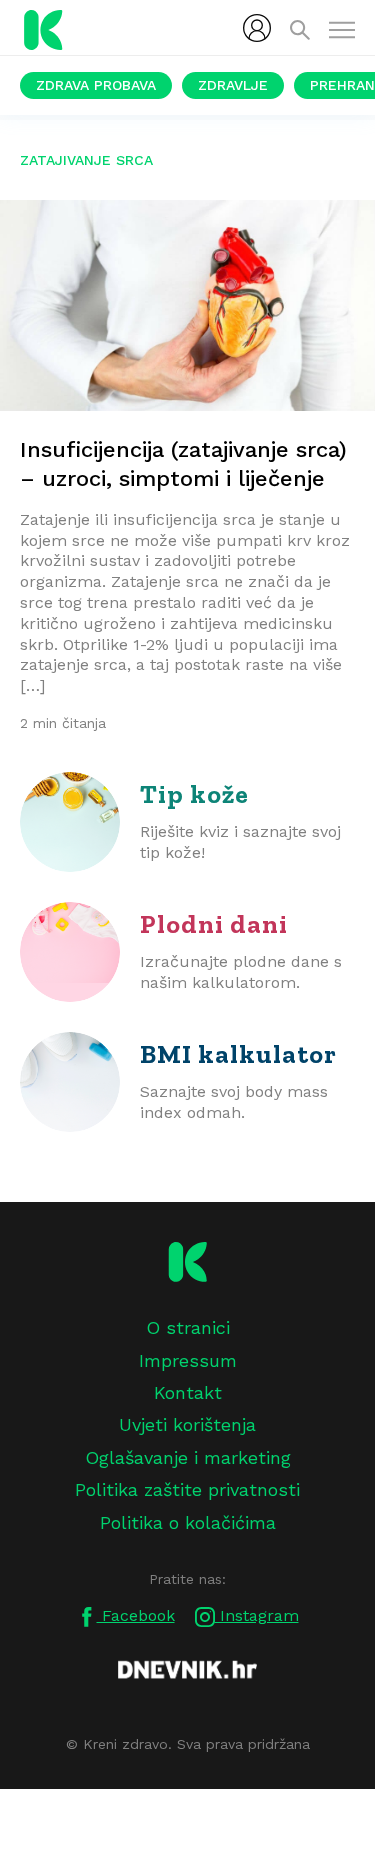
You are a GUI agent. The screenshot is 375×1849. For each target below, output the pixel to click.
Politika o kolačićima (188, 1522)
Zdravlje (233, 85)
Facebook (136, 1615)
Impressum (188, 1360)
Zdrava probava (96, 85)
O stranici (188, 1327)
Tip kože (194, 794)
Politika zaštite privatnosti (187, 1489)
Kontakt (188, 1392)
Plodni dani (214, 924)
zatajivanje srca (86, 160)
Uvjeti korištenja (187, 1424)
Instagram (257, 1615)
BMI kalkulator (238, 1054)
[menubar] (257, 28)
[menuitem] (257, 28)
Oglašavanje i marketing (188, 1457)
